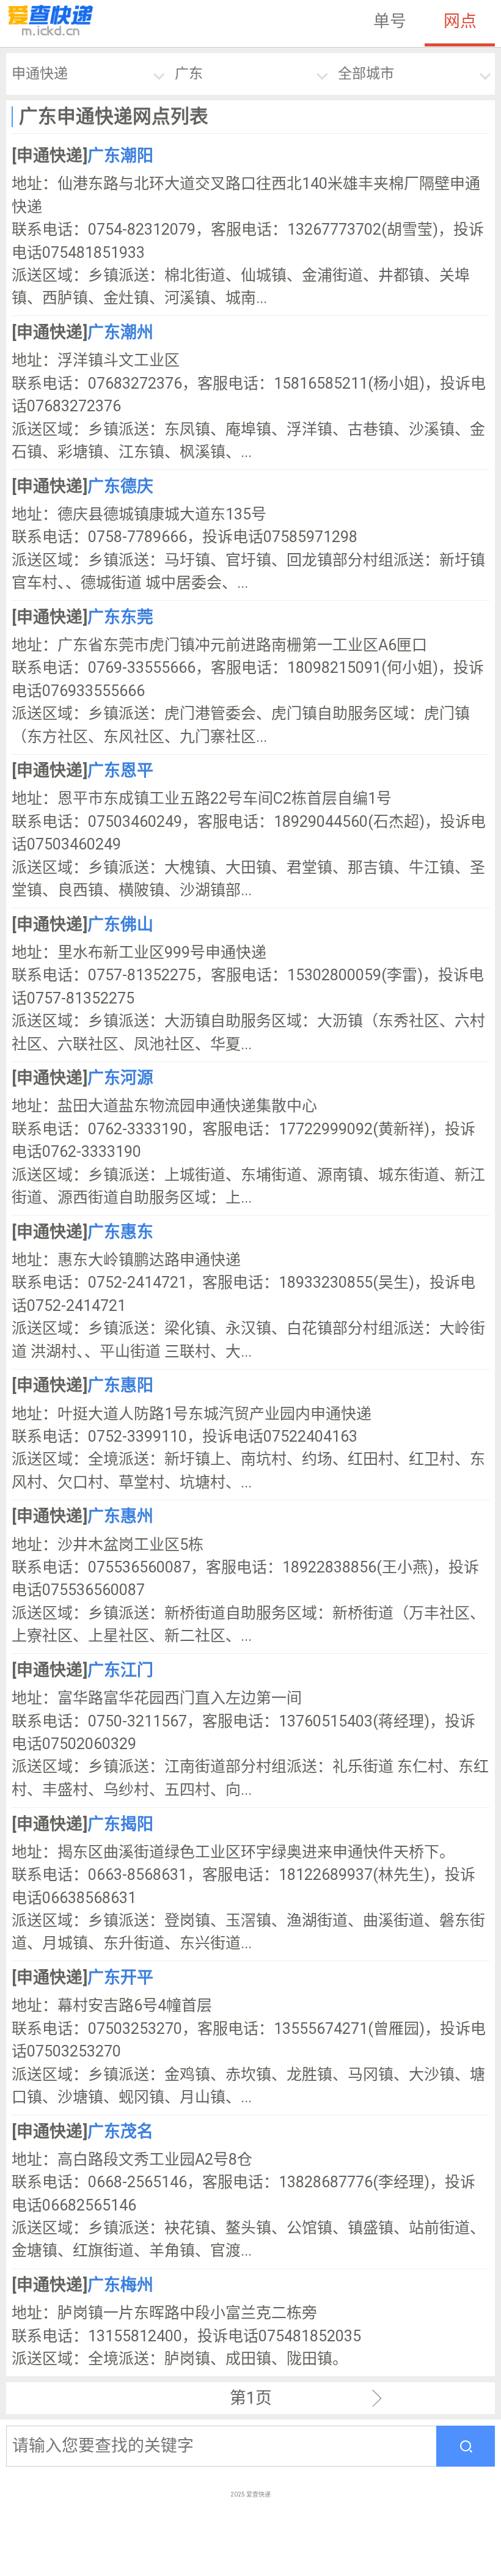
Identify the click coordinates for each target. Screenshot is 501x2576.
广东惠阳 (120, 1385)
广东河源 (120, 1078)
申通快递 (40, 74)
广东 (189, 74)
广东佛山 (120, 925)
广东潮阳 (120, 156)
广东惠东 (120, 1232)
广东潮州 (120, 332)
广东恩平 (120, 771)
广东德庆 (120, 486)
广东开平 (120, 1978)
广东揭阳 (120, 1824)
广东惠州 (120, 1516)
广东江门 (120, 1670)
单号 (390, 21)
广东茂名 (120, 2132)
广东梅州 (120, 2285)
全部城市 (366, 74)
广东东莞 (120, 617)
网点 (460, 21)
